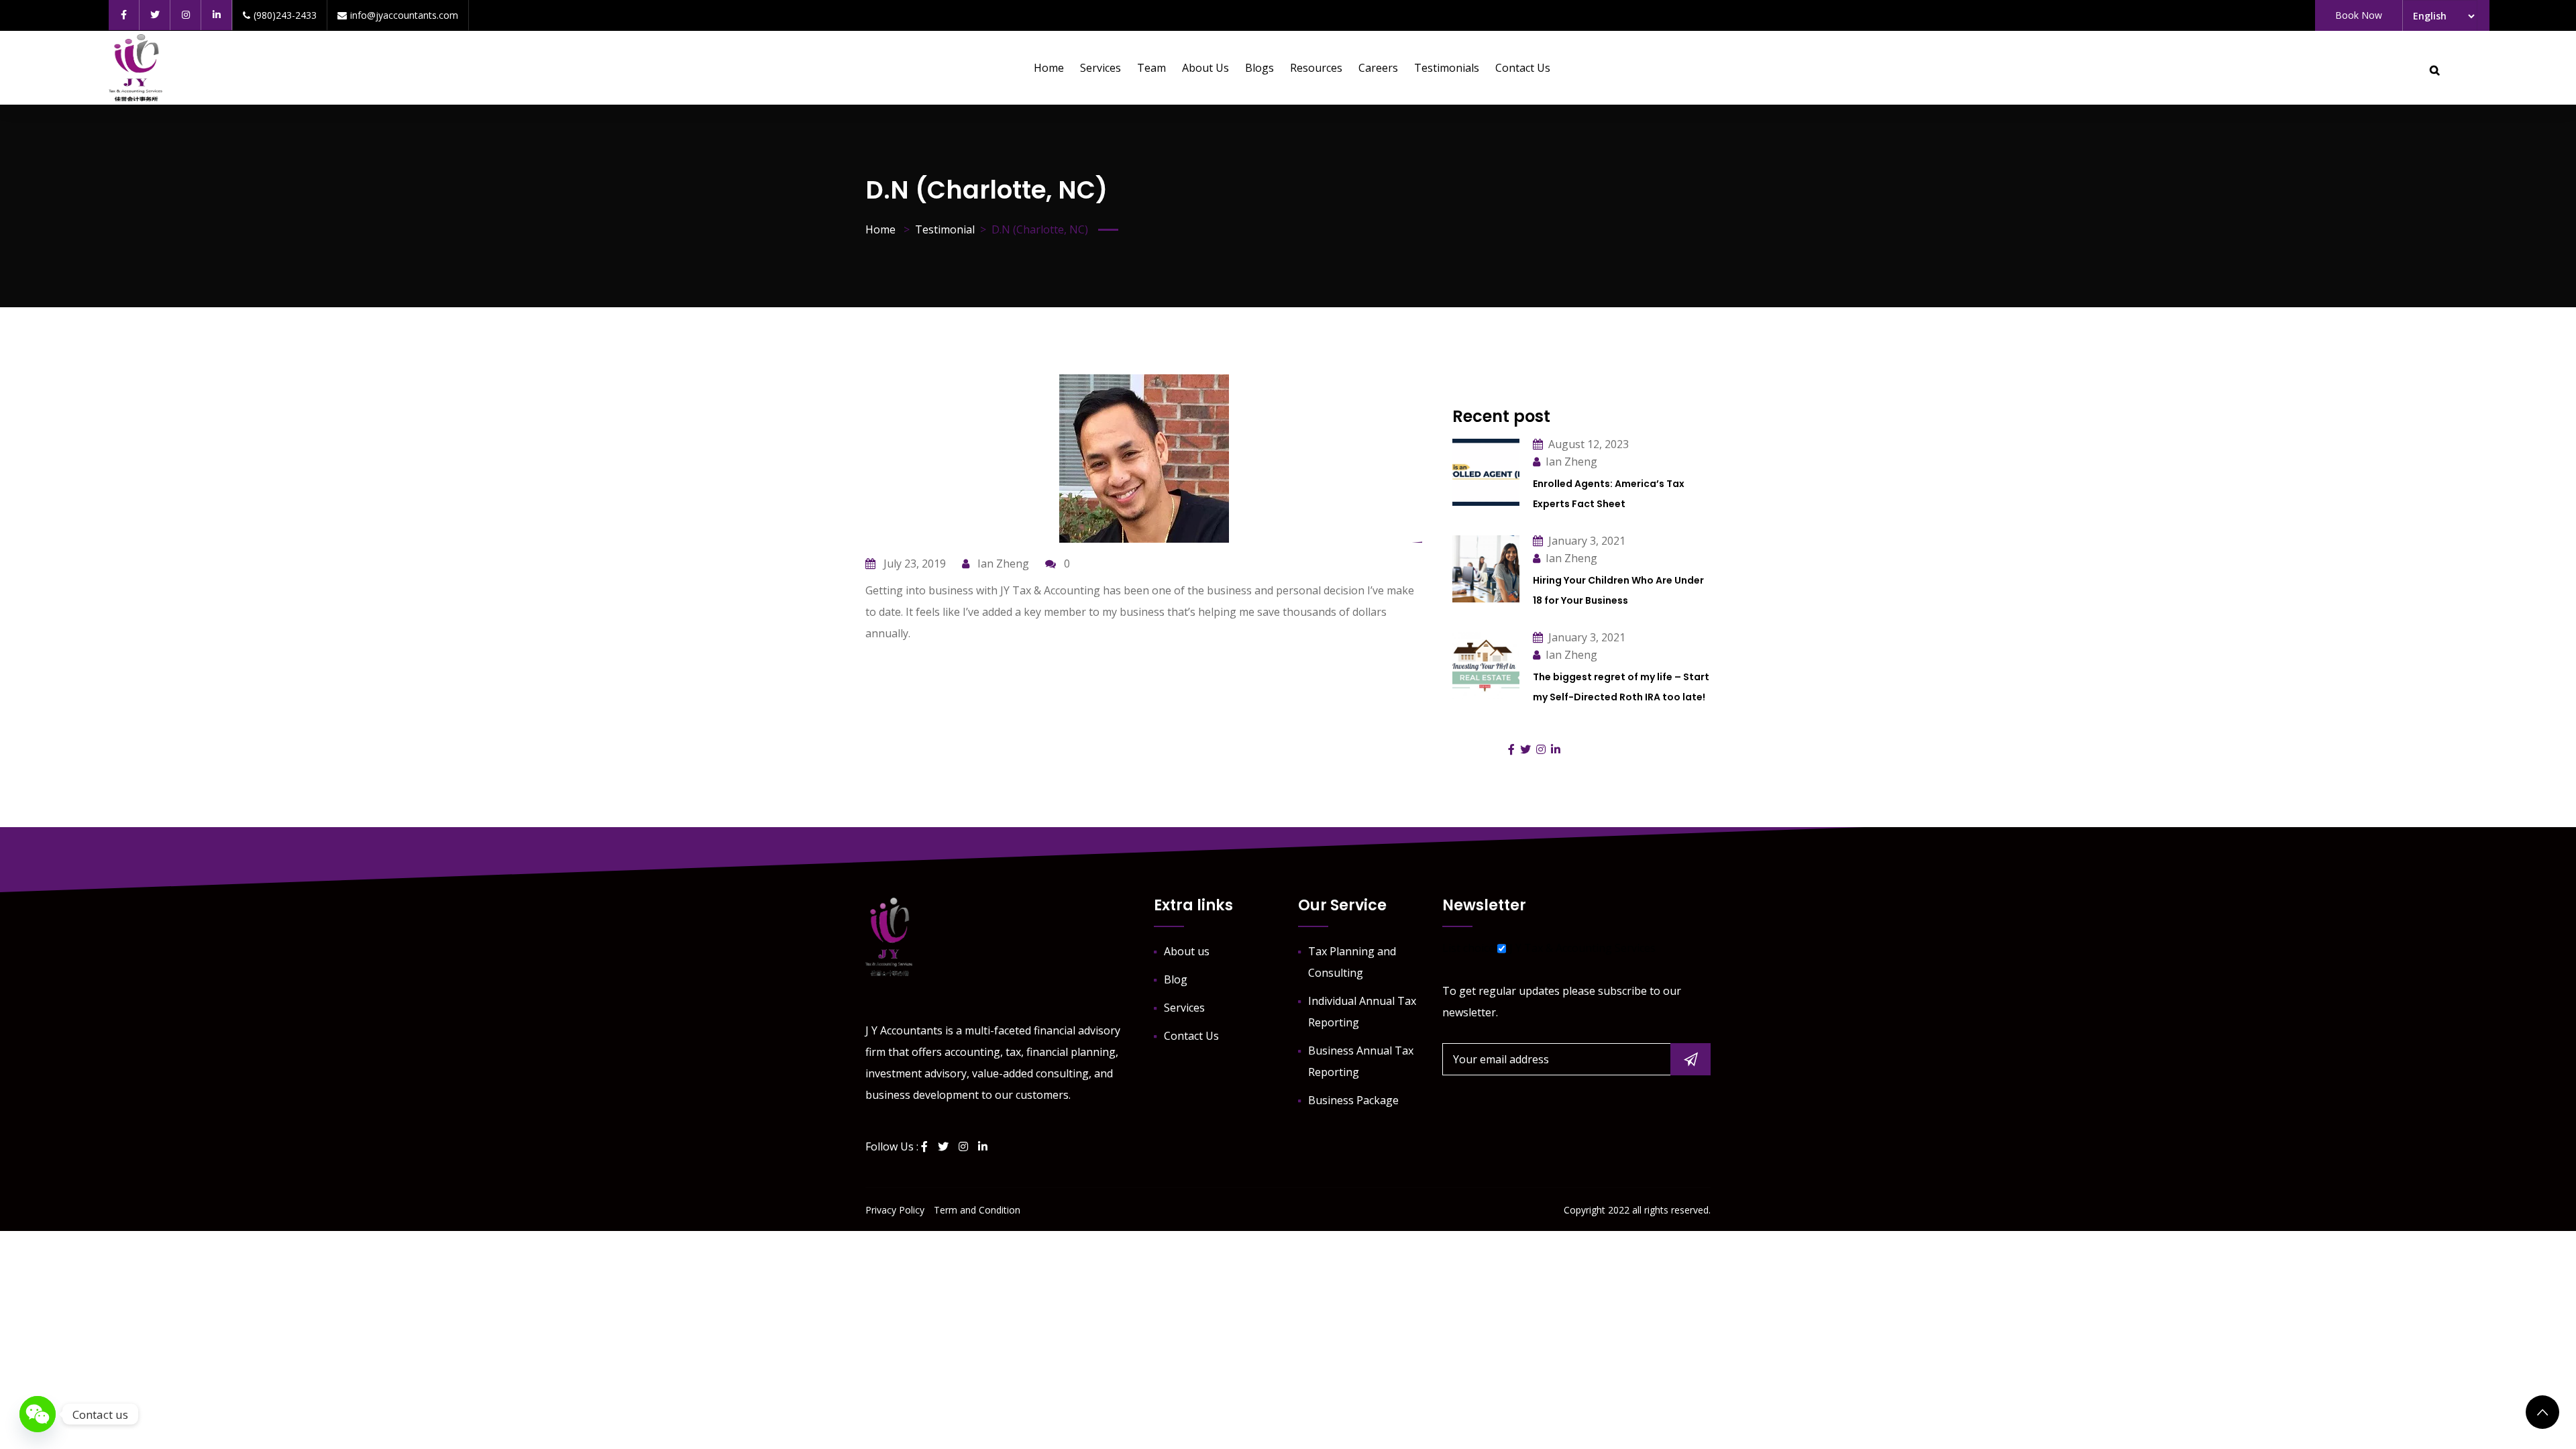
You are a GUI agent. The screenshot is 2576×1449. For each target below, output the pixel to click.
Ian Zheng (1002, 563)
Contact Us (1523, 68)
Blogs (1259, 68)
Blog (1176, 979)
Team (1151, 68)
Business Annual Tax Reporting (1361, 1061)
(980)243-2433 (285, 15)
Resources (1316, 68)
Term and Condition (977, 1210)
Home (1049, 68)
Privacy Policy (895, 1210)
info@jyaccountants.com (404, 15)
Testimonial (945, 229)
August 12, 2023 (1589, 444)
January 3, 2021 (1587, 541)
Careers (1378, 68)
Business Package (1353, 1100)
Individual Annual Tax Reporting (1362, 1012)
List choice (1468, 948)
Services (1101, 68)
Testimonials (1447, 68)
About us (1205, 68)
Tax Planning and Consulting (1352, 962)
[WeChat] (38, 1414)
